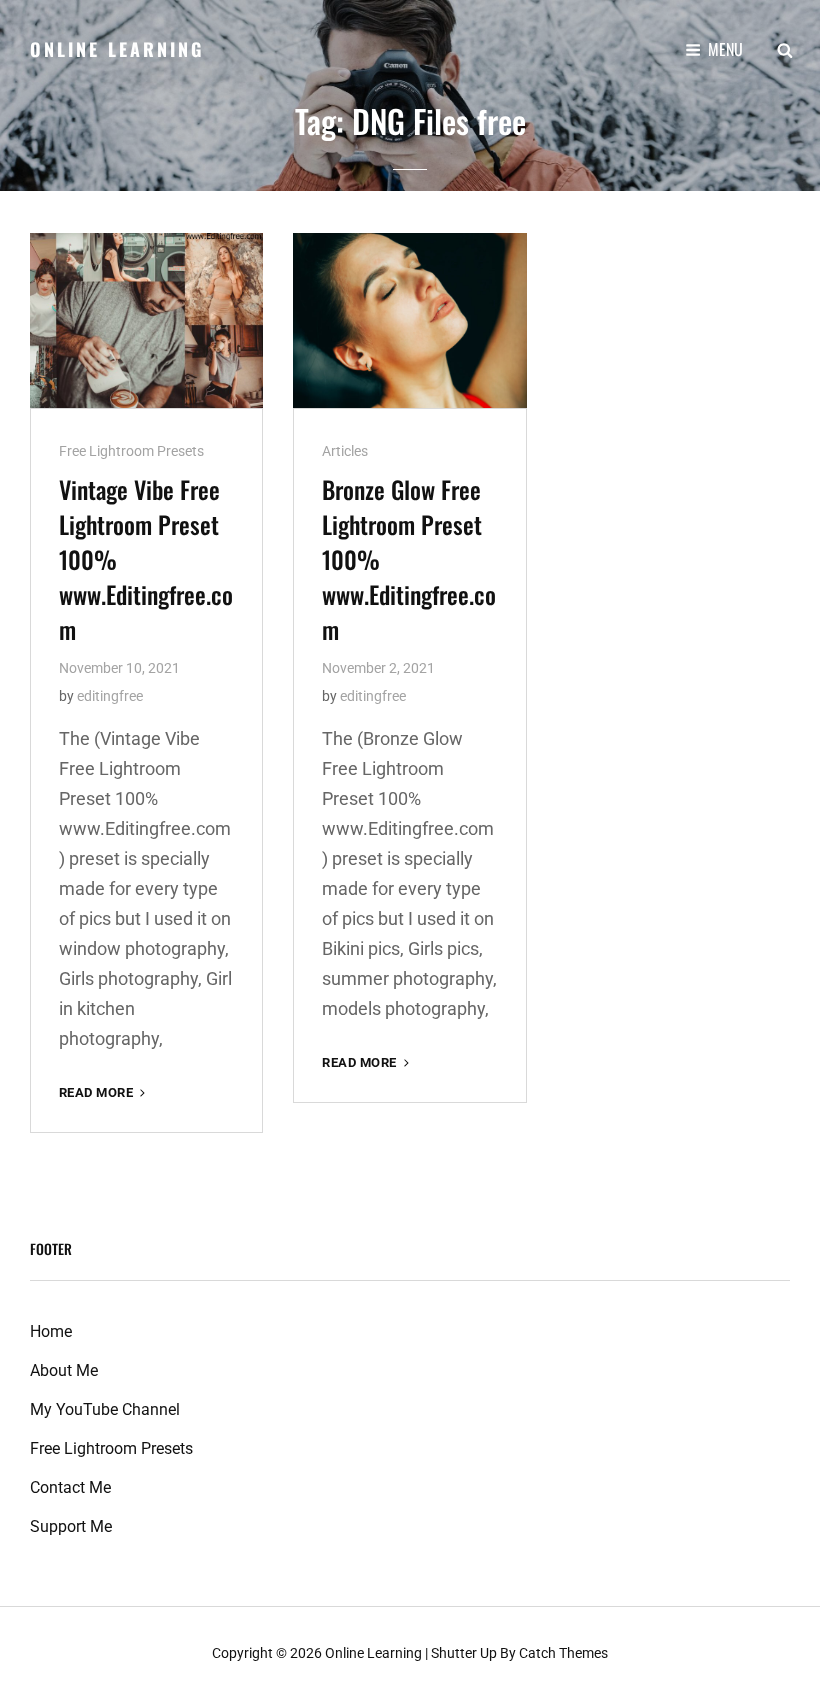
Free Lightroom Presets (131, 451)
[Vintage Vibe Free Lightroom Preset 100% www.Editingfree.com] (146, 320)
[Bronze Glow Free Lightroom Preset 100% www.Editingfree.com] (409, 320)
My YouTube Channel (105, 1409)
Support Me (71, 1526)
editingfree (110, 696)
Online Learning (117, 49)
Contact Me (70, 1487)
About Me (64, 1370)
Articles (345, 451)
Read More (104, 1093)
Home (51, 1331)
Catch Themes (563, 1653)
